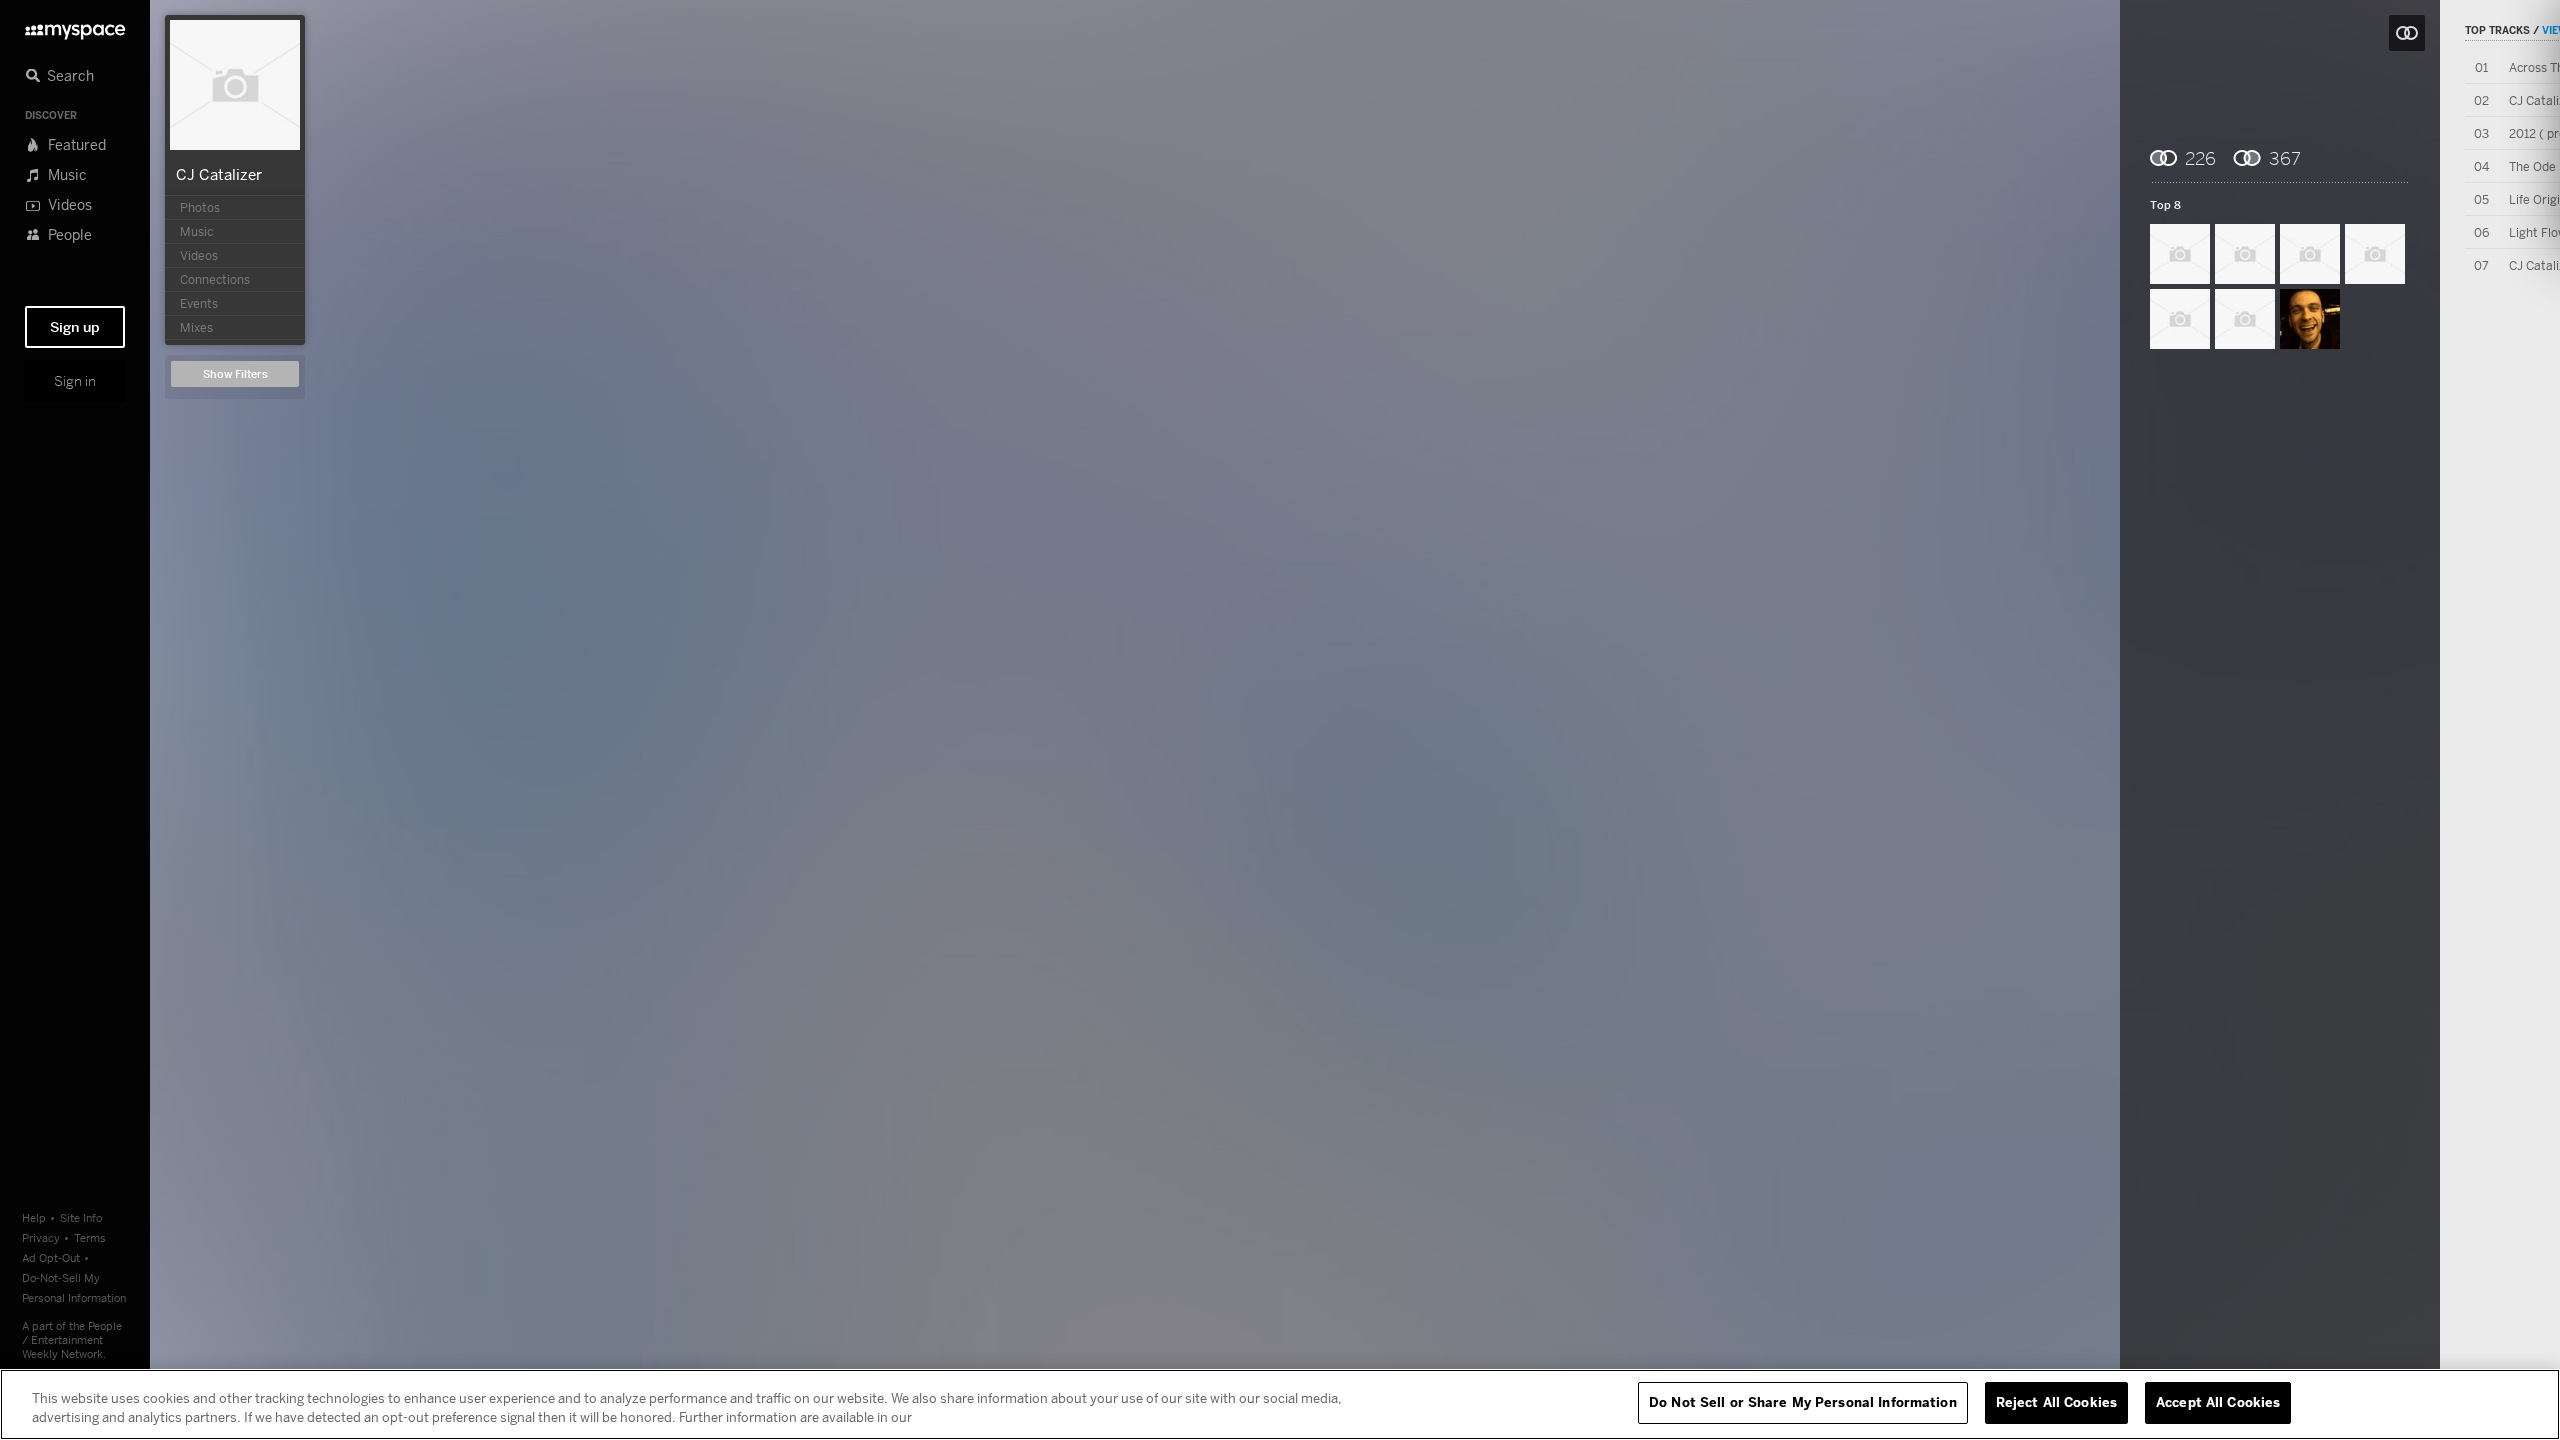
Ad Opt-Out (51, 1257)
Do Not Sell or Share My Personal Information (1803, 1402)
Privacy (41, 1237)
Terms (90, 1237)
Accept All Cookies (2218, 1402)
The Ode (2532, 166)
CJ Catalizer (219, 174)
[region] (1280, 1404)
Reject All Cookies (2056, 1402)
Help (34, 1217)
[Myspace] (75, 26)
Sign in (75, 381)
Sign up (75, 327)
